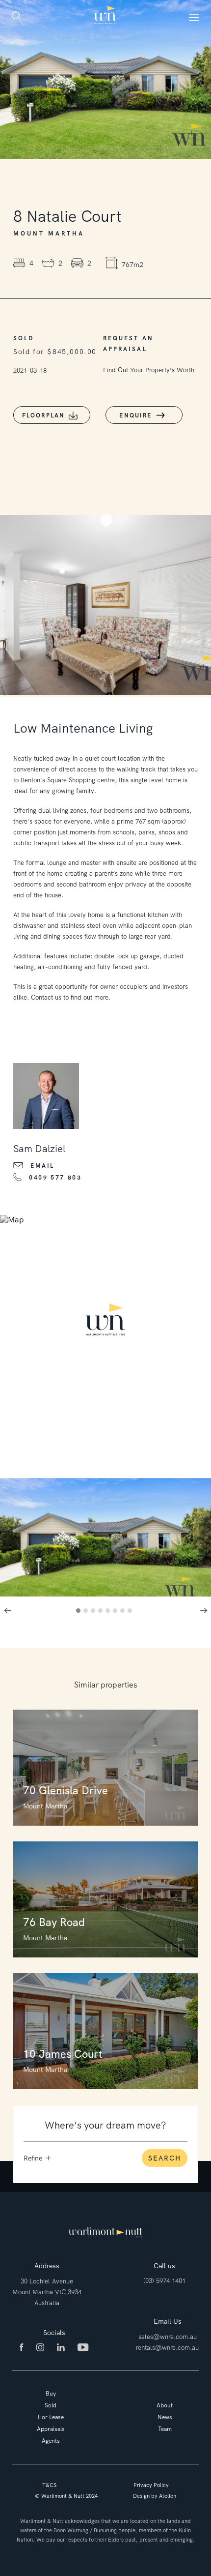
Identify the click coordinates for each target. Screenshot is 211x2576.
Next (204, 1610)
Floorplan (44, 415)
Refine (33, 2158)
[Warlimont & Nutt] (105, 16)
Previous (7, 1610)
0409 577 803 (55, 1178)
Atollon (168, 2496)
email (42, 1166)
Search (165, 2158)
